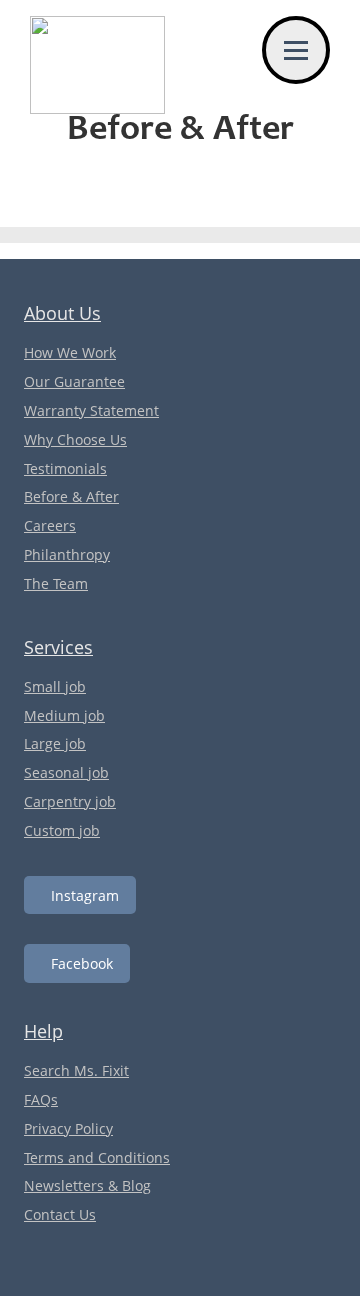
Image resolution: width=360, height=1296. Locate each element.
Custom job (62, 830)
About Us (62, 313)
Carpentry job (70, 801)
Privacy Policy (68, 1128)
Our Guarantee (74, 381)
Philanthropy (67, 554)
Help (43, 1031)
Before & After (71, 496)
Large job (55, 743)
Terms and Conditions (97, 1157)
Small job (55, 686)
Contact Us (60, 1214)
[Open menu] (296, 50)
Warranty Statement (91, 410)
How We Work (70, 352)
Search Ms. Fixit (76, 1070)
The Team (56, 583)
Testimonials (65, 468)
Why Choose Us (75, 439)
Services (58, 647)
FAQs (41, 1099)
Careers (50, 525)
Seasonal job (66, 772)
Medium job (64, 715)
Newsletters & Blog (87, 1185)
